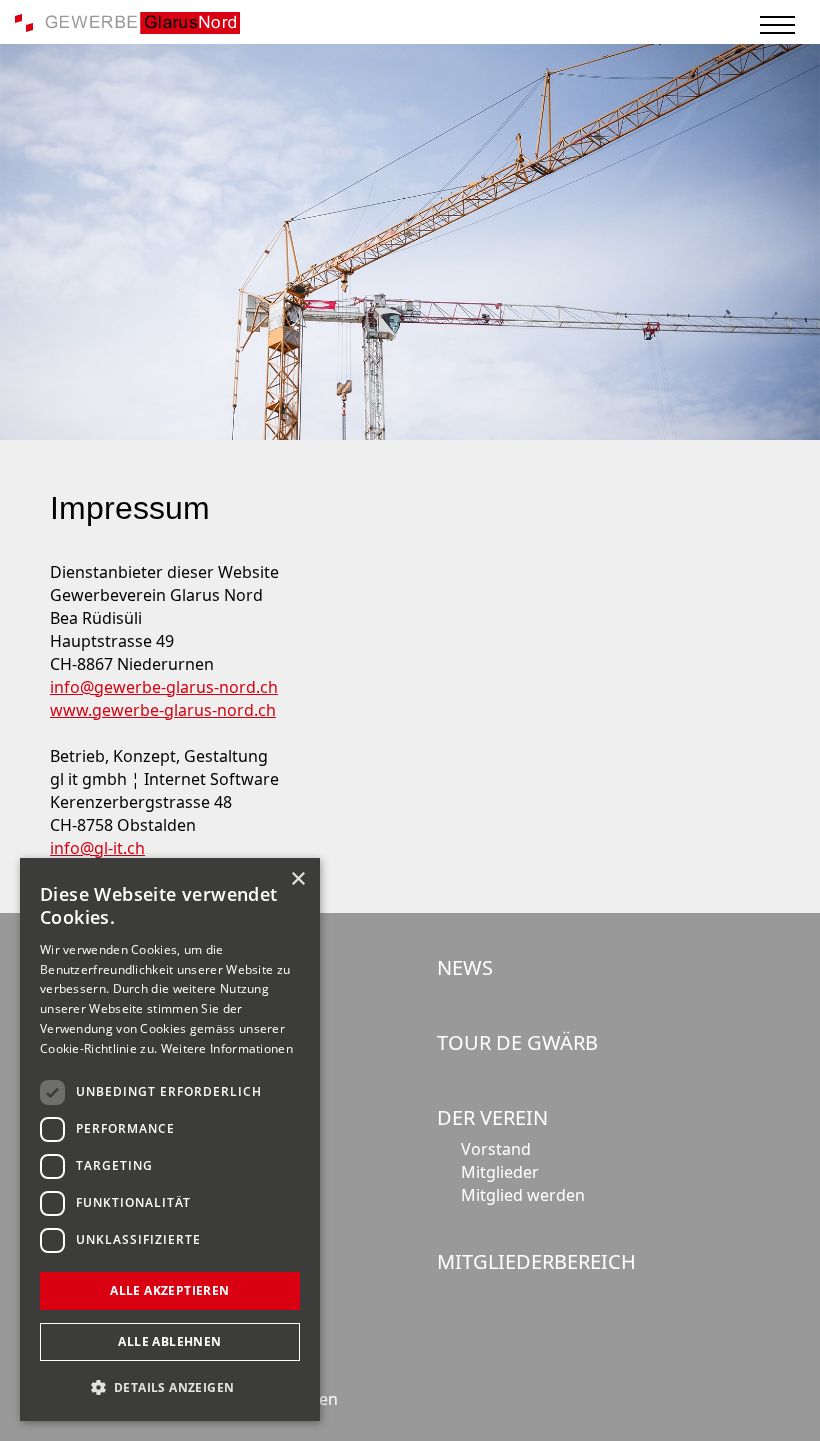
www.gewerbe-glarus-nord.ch (163, 710)
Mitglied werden (523, 1195)
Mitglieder (500, 1172)
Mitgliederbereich (536, 1261)
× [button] (297, 879)
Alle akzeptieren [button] (169, 1290)
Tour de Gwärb (517, 1042)
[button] (170, 1387)
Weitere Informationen (227, 1048)
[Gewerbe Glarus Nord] (127, 21)
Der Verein (492, 1117)
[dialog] (170, 1139)
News (465, 967)
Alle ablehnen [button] (169, 1341)
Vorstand (496, 1149)
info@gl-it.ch (97, 848)
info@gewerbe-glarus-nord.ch (164, 687)
